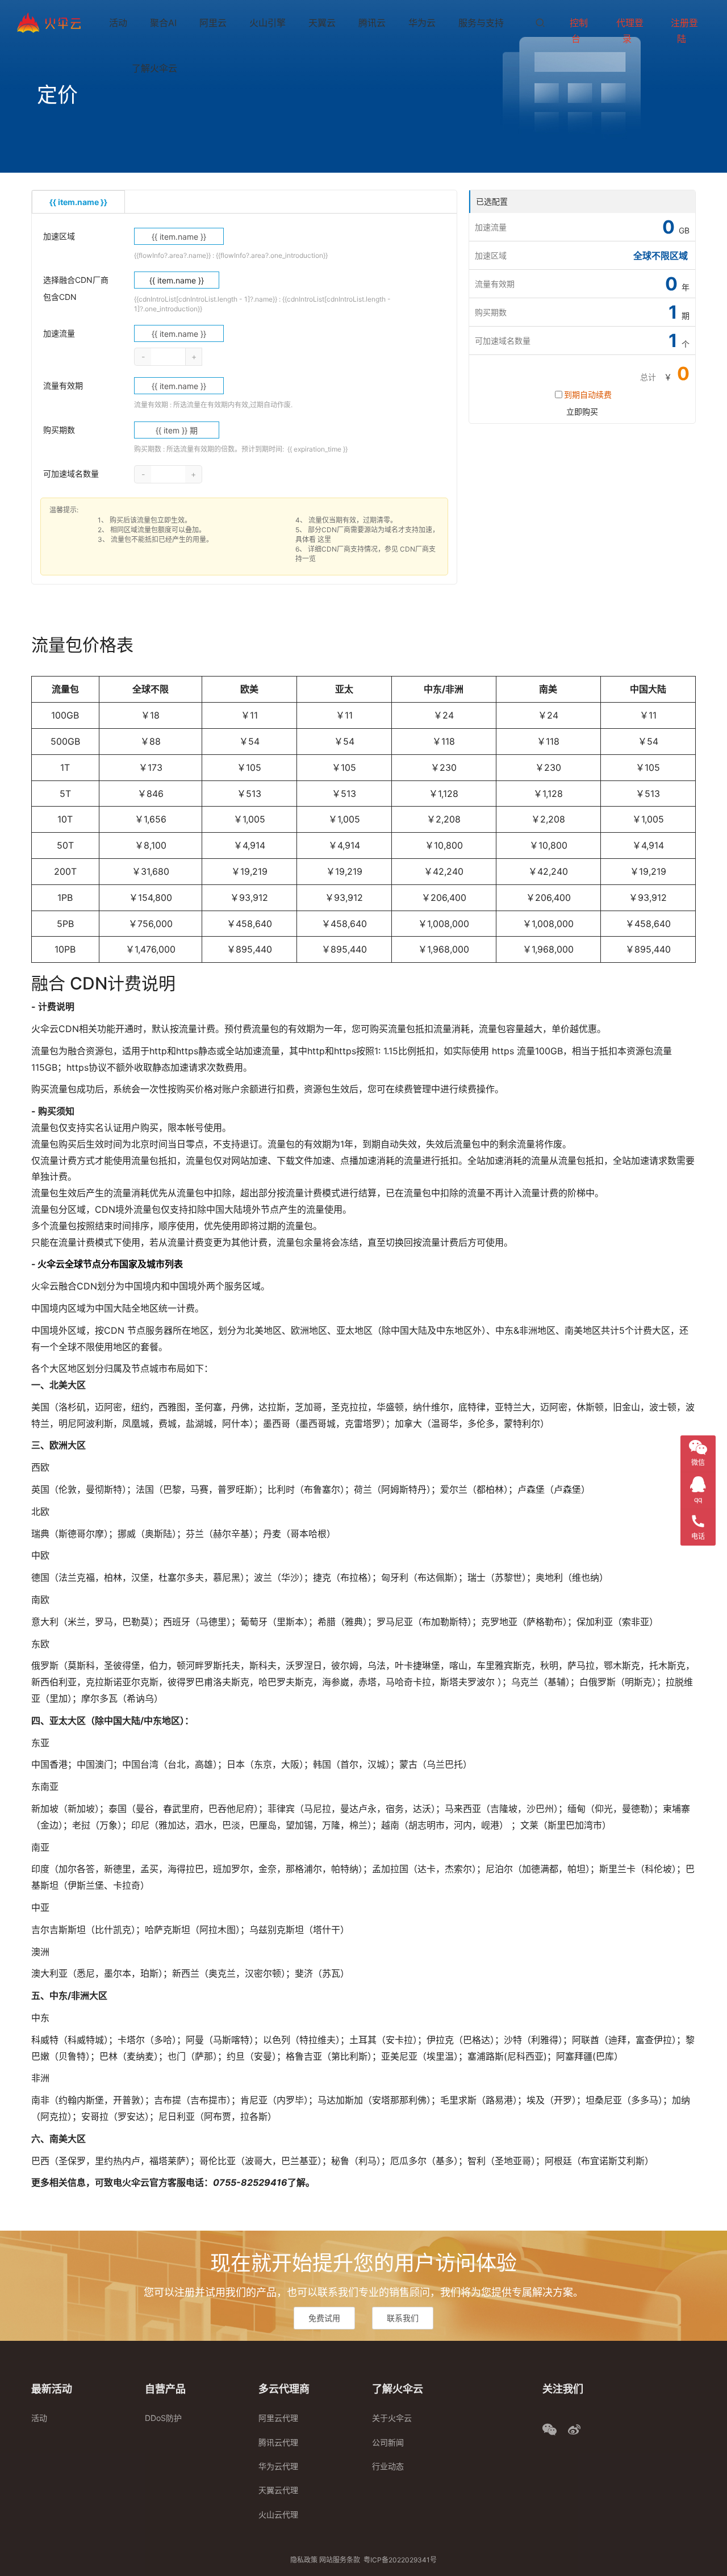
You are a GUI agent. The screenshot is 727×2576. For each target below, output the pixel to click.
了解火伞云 (154, 68)
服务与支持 (481, 23)
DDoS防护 (163, 2418)
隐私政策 (304, 2560)
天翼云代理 (278, 2490)
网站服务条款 (340, 2560)
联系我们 (403, 2318)
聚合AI (163, 23)
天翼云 (322, 23)
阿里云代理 (278, 2418)
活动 (118, 23)
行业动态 (388, 2466)
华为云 (422, 23)
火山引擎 (268, 23)
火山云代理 (278, 2514)
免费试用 (324, 2318)
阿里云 (213, 23)
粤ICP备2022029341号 (400, 2560)
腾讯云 (372, 23)
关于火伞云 (392, 2418)
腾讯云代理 (278, 2442)
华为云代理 (278, 2466)
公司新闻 (388, 2442)
